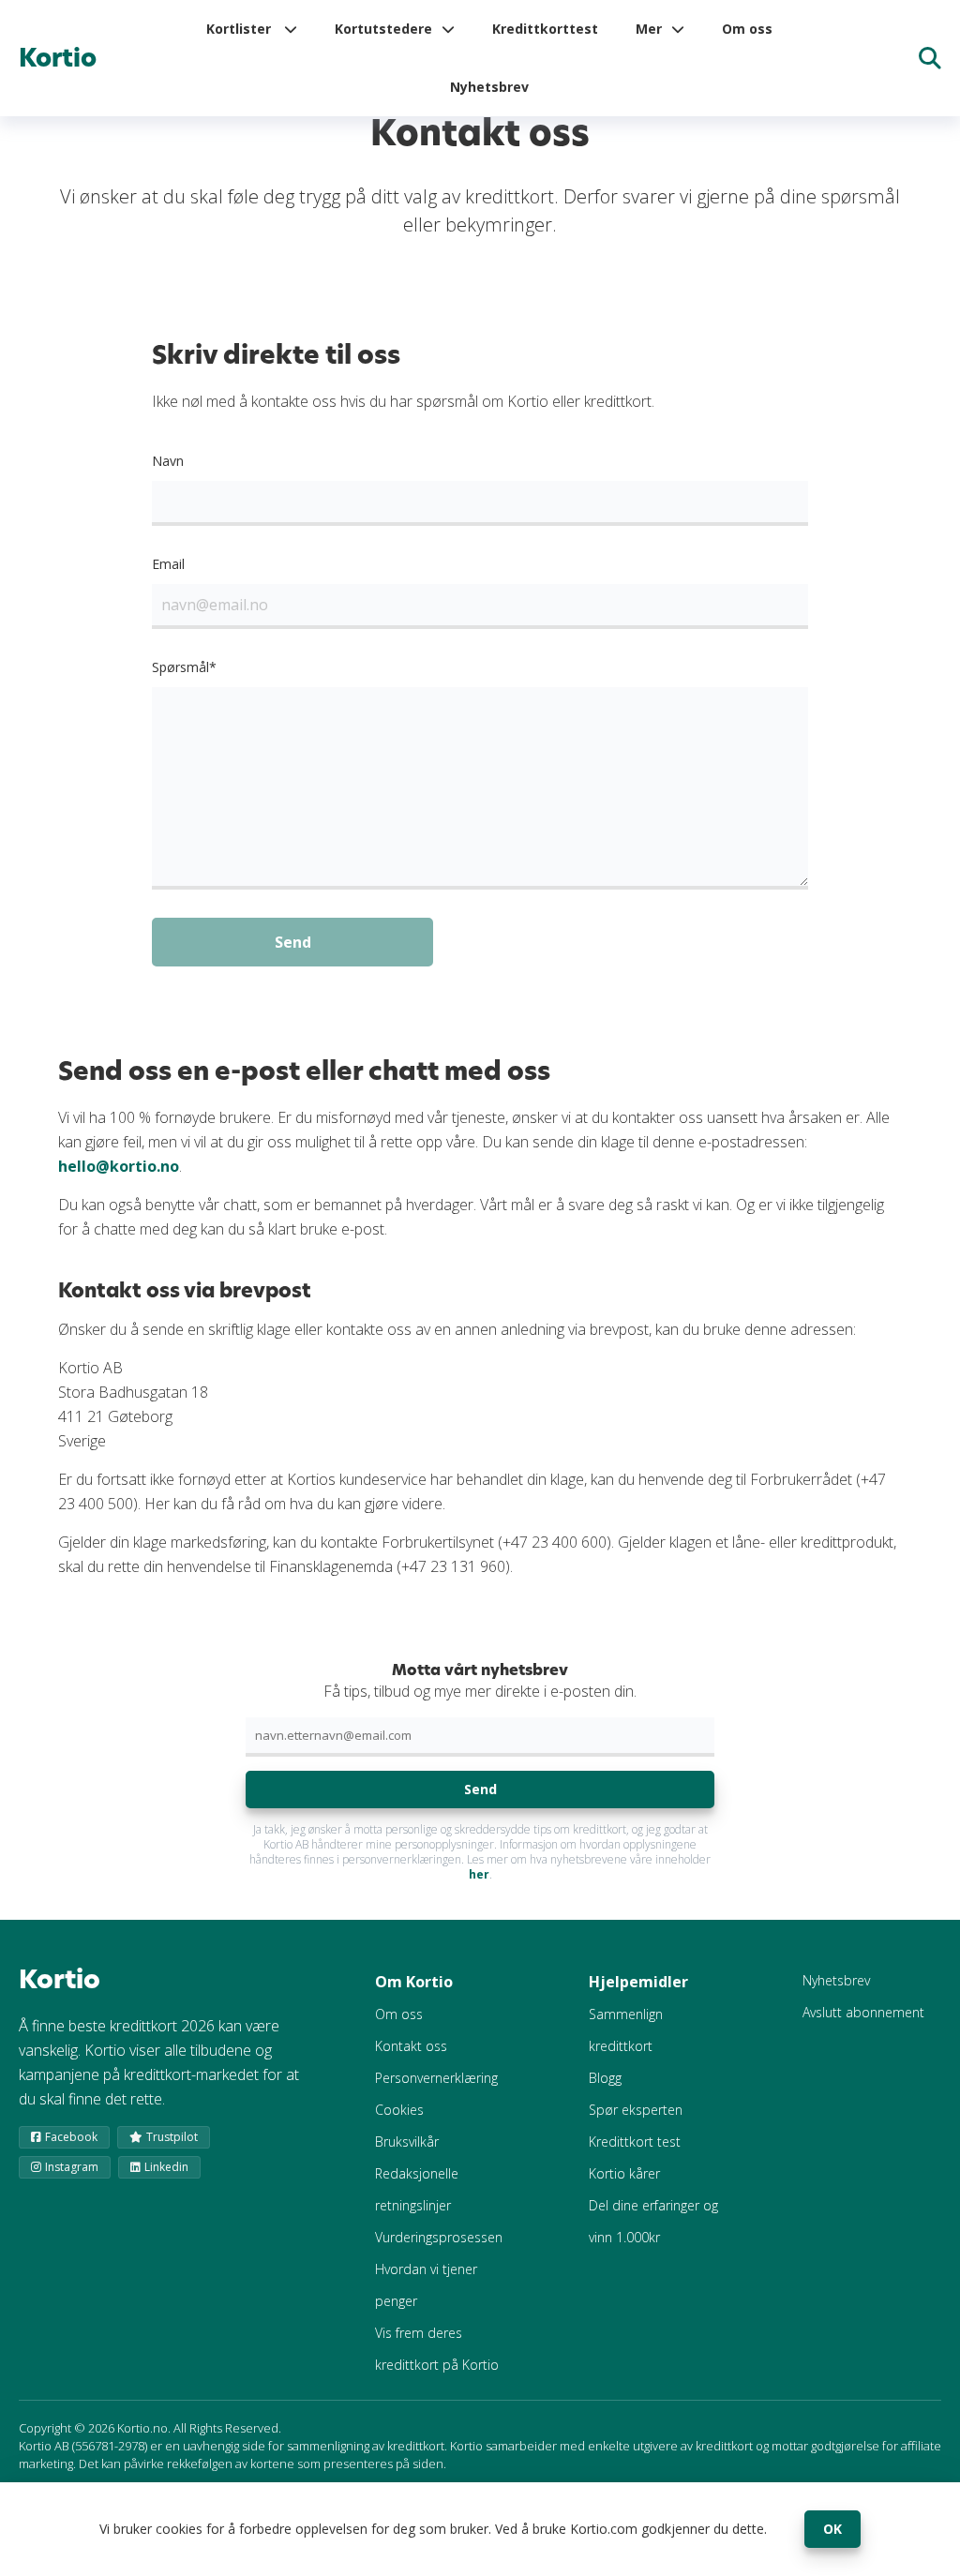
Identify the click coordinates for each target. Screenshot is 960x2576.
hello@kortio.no (119, 1166)
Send (480, 1789)
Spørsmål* (184, 667)
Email (168, 564)
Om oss (747, 29)
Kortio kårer (624, 2173)
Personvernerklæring (436, 2078)
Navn (168, 461)
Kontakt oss (411, 2046)
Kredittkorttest (545, 29)
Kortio (58, 58)
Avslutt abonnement (863, 2012)
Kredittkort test (635, 2142)
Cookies (399, 2110)
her (479, 1874)
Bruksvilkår (407, 2142)
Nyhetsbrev (489, 87)
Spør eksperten (636, 2110)
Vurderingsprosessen (439, 2237)
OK (832, 2529)
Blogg (605, 2078)
